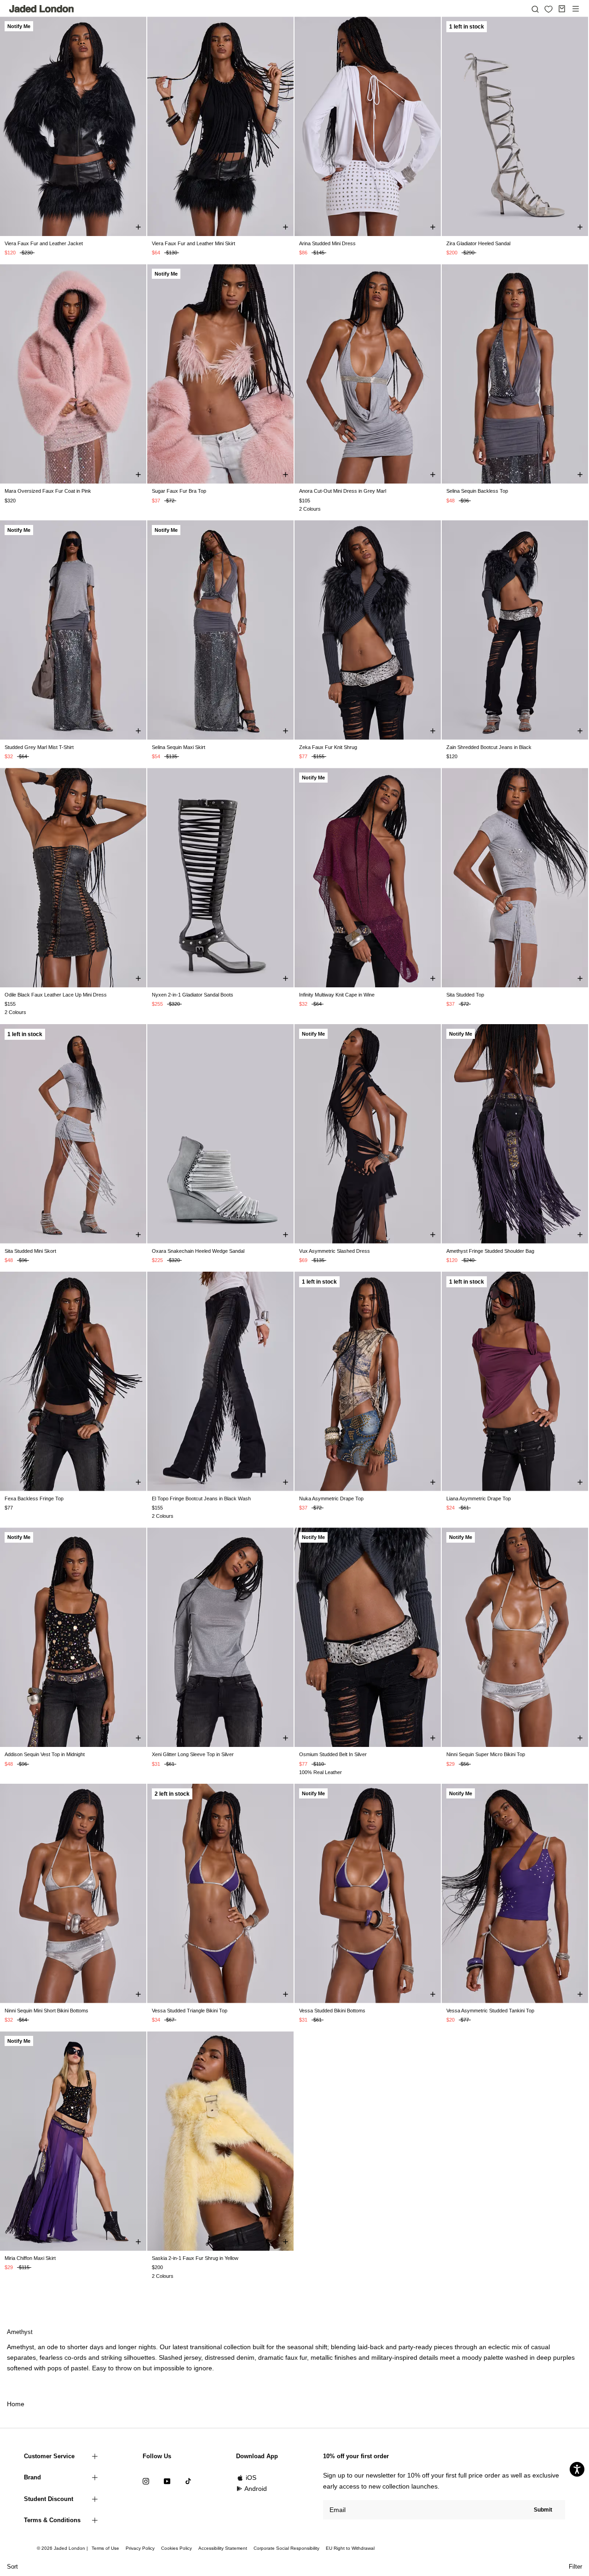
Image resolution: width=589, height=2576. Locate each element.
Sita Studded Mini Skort (30, 1251)
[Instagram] (146, 2481)
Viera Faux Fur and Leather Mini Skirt (193, 243)
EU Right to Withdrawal (350, 2548)
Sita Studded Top (465, 995)
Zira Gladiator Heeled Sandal (478, 243)
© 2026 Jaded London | (63, 2548)
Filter (575, 2567)
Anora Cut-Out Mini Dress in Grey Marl (343, 491)
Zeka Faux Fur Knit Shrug (328, 747)
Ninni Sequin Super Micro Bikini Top (486, 1754)
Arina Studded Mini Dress (327, 243)
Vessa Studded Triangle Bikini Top (190, 2011)
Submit (543, 2510)
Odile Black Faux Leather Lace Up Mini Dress (56, 995)
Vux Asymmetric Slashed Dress (335, 1251)
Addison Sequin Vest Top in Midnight (45, 1754)
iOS (251, 2478)
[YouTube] (167, 2481)
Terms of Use (105, 2548)
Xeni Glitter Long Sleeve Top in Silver (193, 1754)
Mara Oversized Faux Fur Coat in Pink (48, 491)
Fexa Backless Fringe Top (34, 1498)
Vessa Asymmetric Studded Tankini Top (490, 2011)
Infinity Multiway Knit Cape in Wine (337, 995)
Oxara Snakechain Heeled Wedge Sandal (198, 1251)
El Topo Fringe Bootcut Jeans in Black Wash (201, 1498)
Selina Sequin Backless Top (477, 491)
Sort (12, 2567)
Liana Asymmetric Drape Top (479, 1498)
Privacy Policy (140, 2548)
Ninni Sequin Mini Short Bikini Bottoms (46, 2011)
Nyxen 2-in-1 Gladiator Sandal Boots (193, 995)
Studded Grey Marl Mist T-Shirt (39, 747)
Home (16, 2404)
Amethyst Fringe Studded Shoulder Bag (490, 1251)
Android (256, 2489)
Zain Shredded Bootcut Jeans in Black (489, 747)
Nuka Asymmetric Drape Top (331, 1498)
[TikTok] (188, 2481)
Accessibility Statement (223, 2548)
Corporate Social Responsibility (286, 2548)
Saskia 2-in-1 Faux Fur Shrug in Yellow (195, 2258)
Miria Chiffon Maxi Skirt (30, 2258)
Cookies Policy (176, 2548)
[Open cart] (562, 9)
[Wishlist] (549, 9)
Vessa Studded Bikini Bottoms (332, 2011)
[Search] (535, 9)
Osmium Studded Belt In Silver (333, 1754)
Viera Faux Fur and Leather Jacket (44, 243)
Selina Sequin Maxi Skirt (179, 747)
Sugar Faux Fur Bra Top (179, 491)
